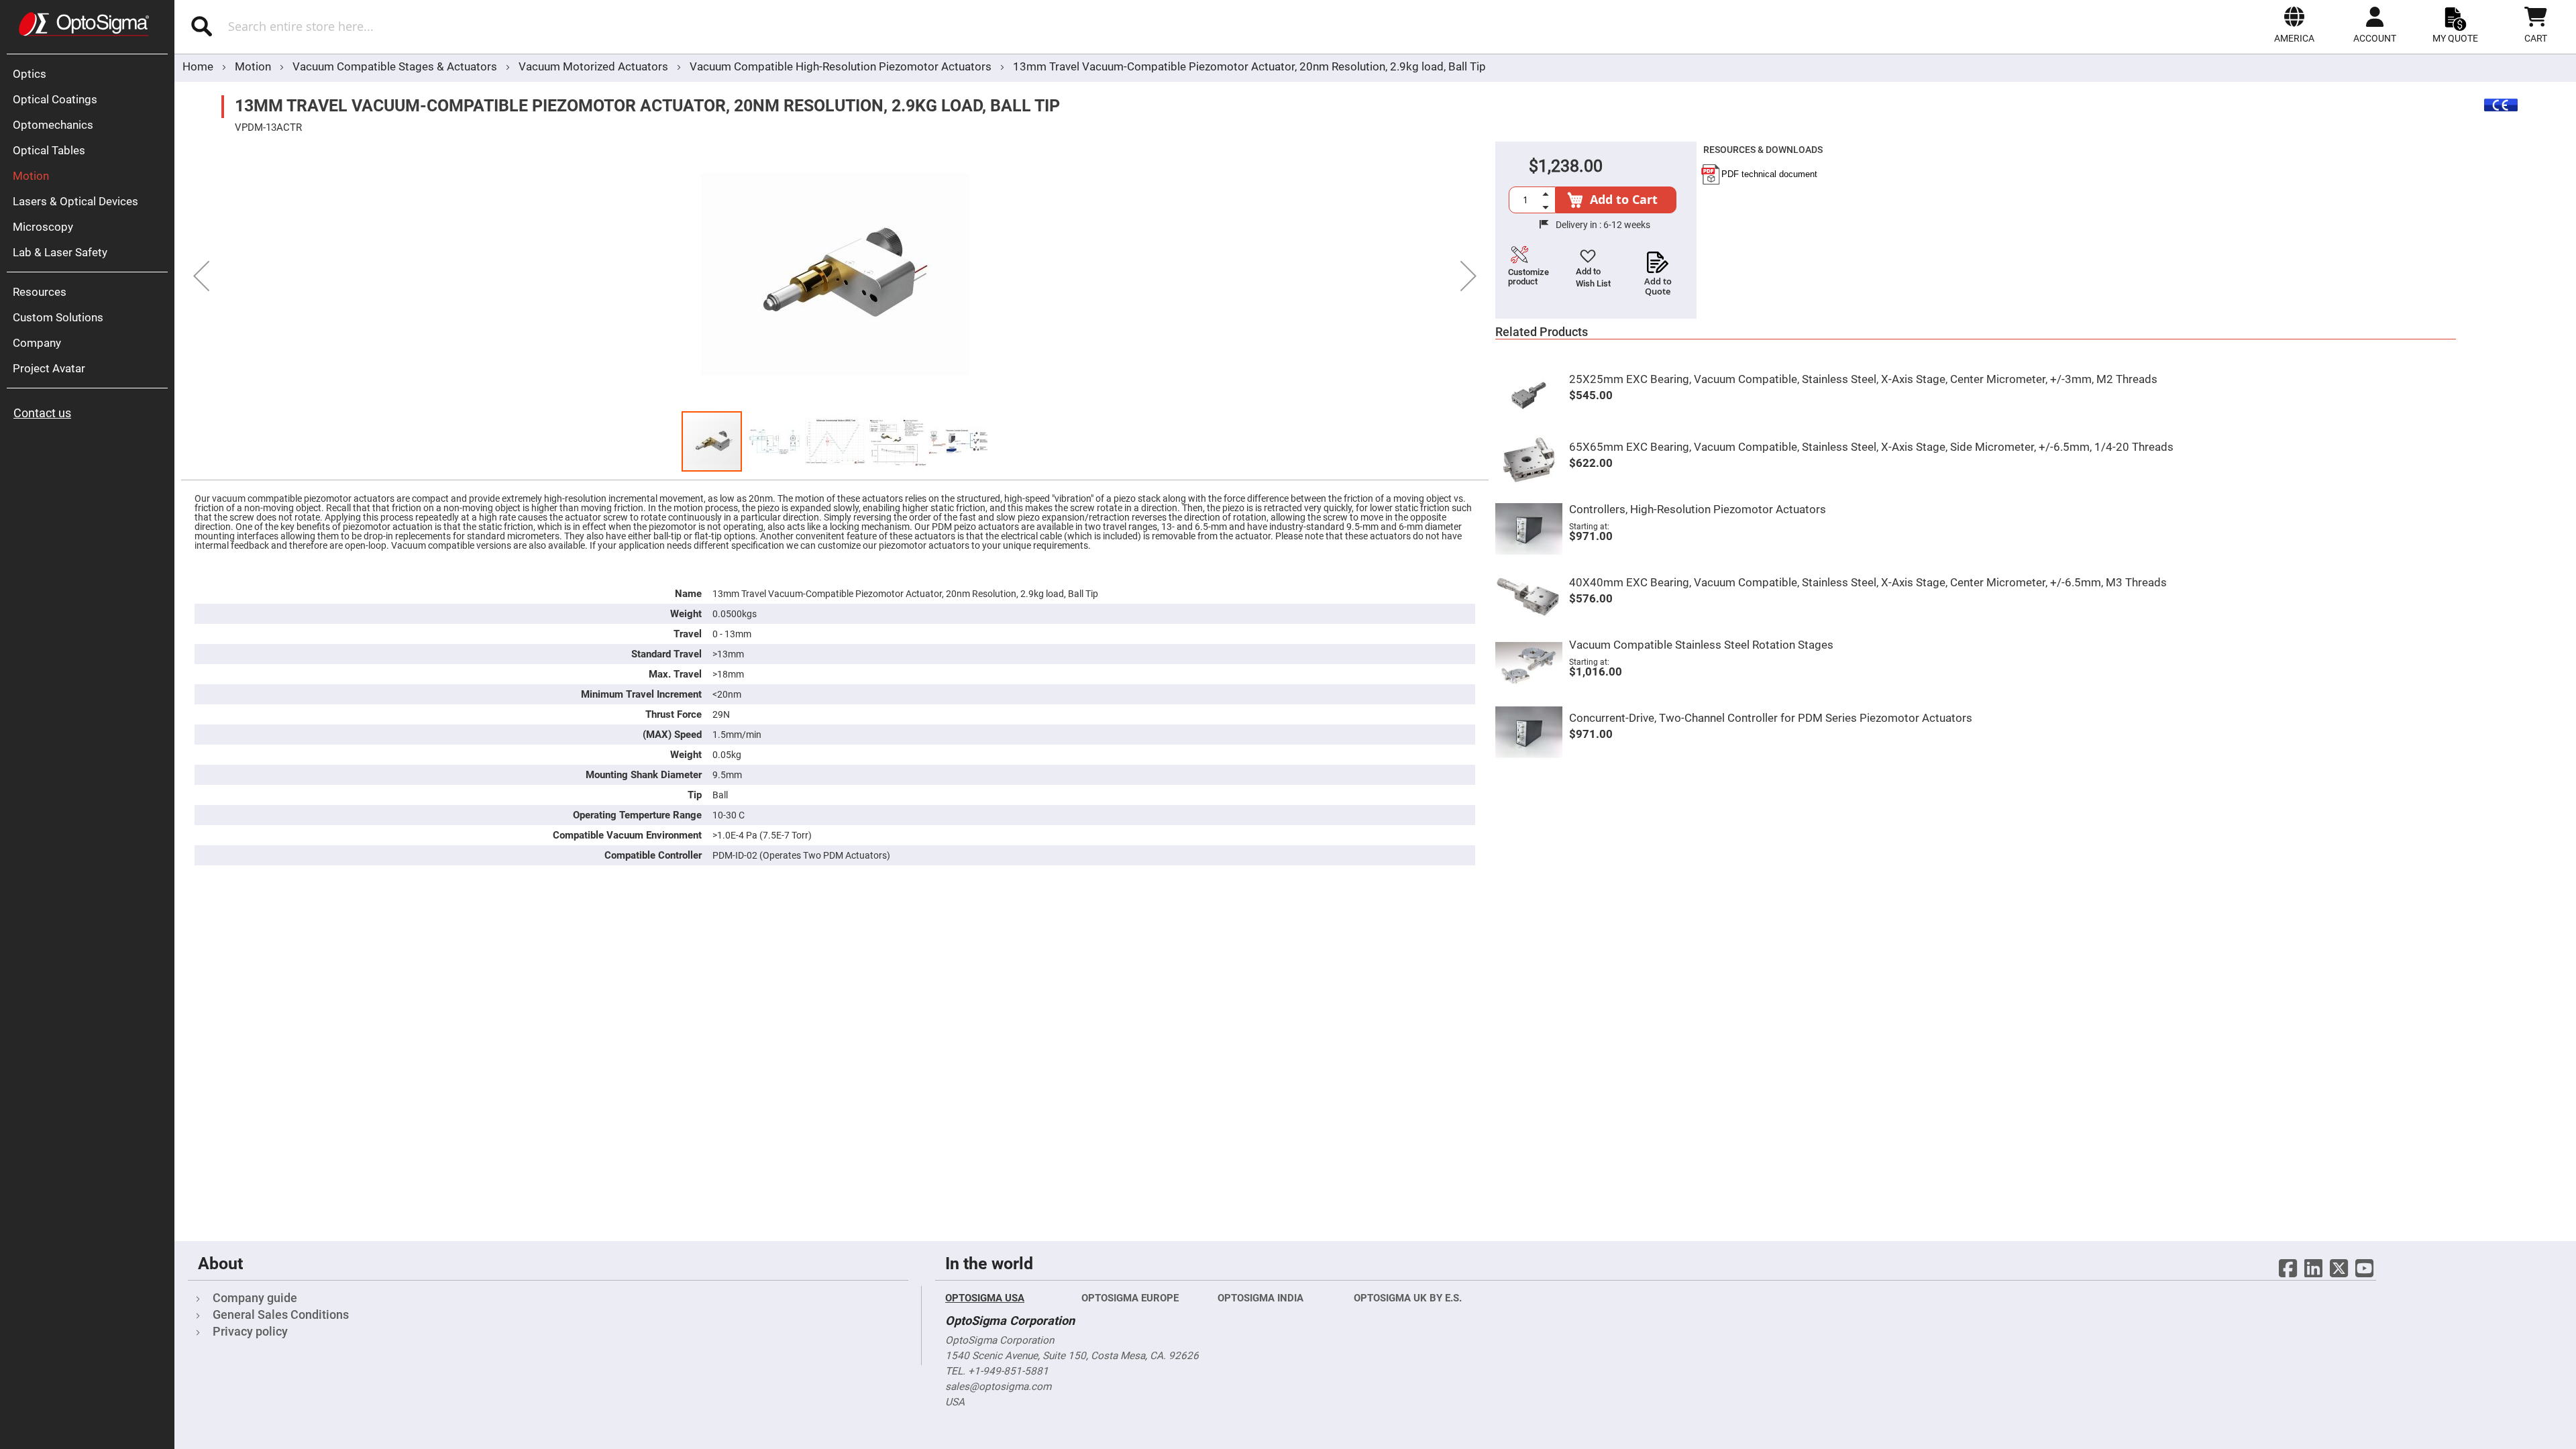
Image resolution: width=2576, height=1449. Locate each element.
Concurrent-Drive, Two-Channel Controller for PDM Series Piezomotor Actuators (1771, 718)
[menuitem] (91, 74)
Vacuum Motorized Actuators (595, 66)
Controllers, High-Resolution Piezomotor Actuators (1698, 509)
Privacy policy (250, 1331)
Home (198, 66)
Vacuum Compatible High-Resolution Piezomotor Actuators (841, 66)
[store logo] (84, 24)
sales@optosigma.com (998, 1387)
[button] (2294, 25)
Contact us (42, 413)
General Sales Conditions (281, 1314)
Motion (254, 66)
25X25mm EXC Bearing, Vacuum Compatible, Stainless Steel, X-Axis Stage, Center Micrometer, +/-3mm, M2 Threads (1863, 379)
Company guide (255, 1298)
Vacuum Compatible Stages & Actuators (396, 66)
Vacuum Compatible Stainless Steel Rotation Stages (1701, 645)
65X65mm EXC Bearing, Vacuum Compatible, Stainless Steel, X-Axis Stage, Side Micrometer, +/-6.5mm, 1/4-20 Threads (1871, 447)
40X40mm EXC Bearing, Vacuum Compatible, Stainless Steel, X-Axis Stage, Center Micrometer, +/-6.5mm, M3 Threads (1868, 582)
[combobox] (528, 26)
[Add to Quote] (1658, 258)
